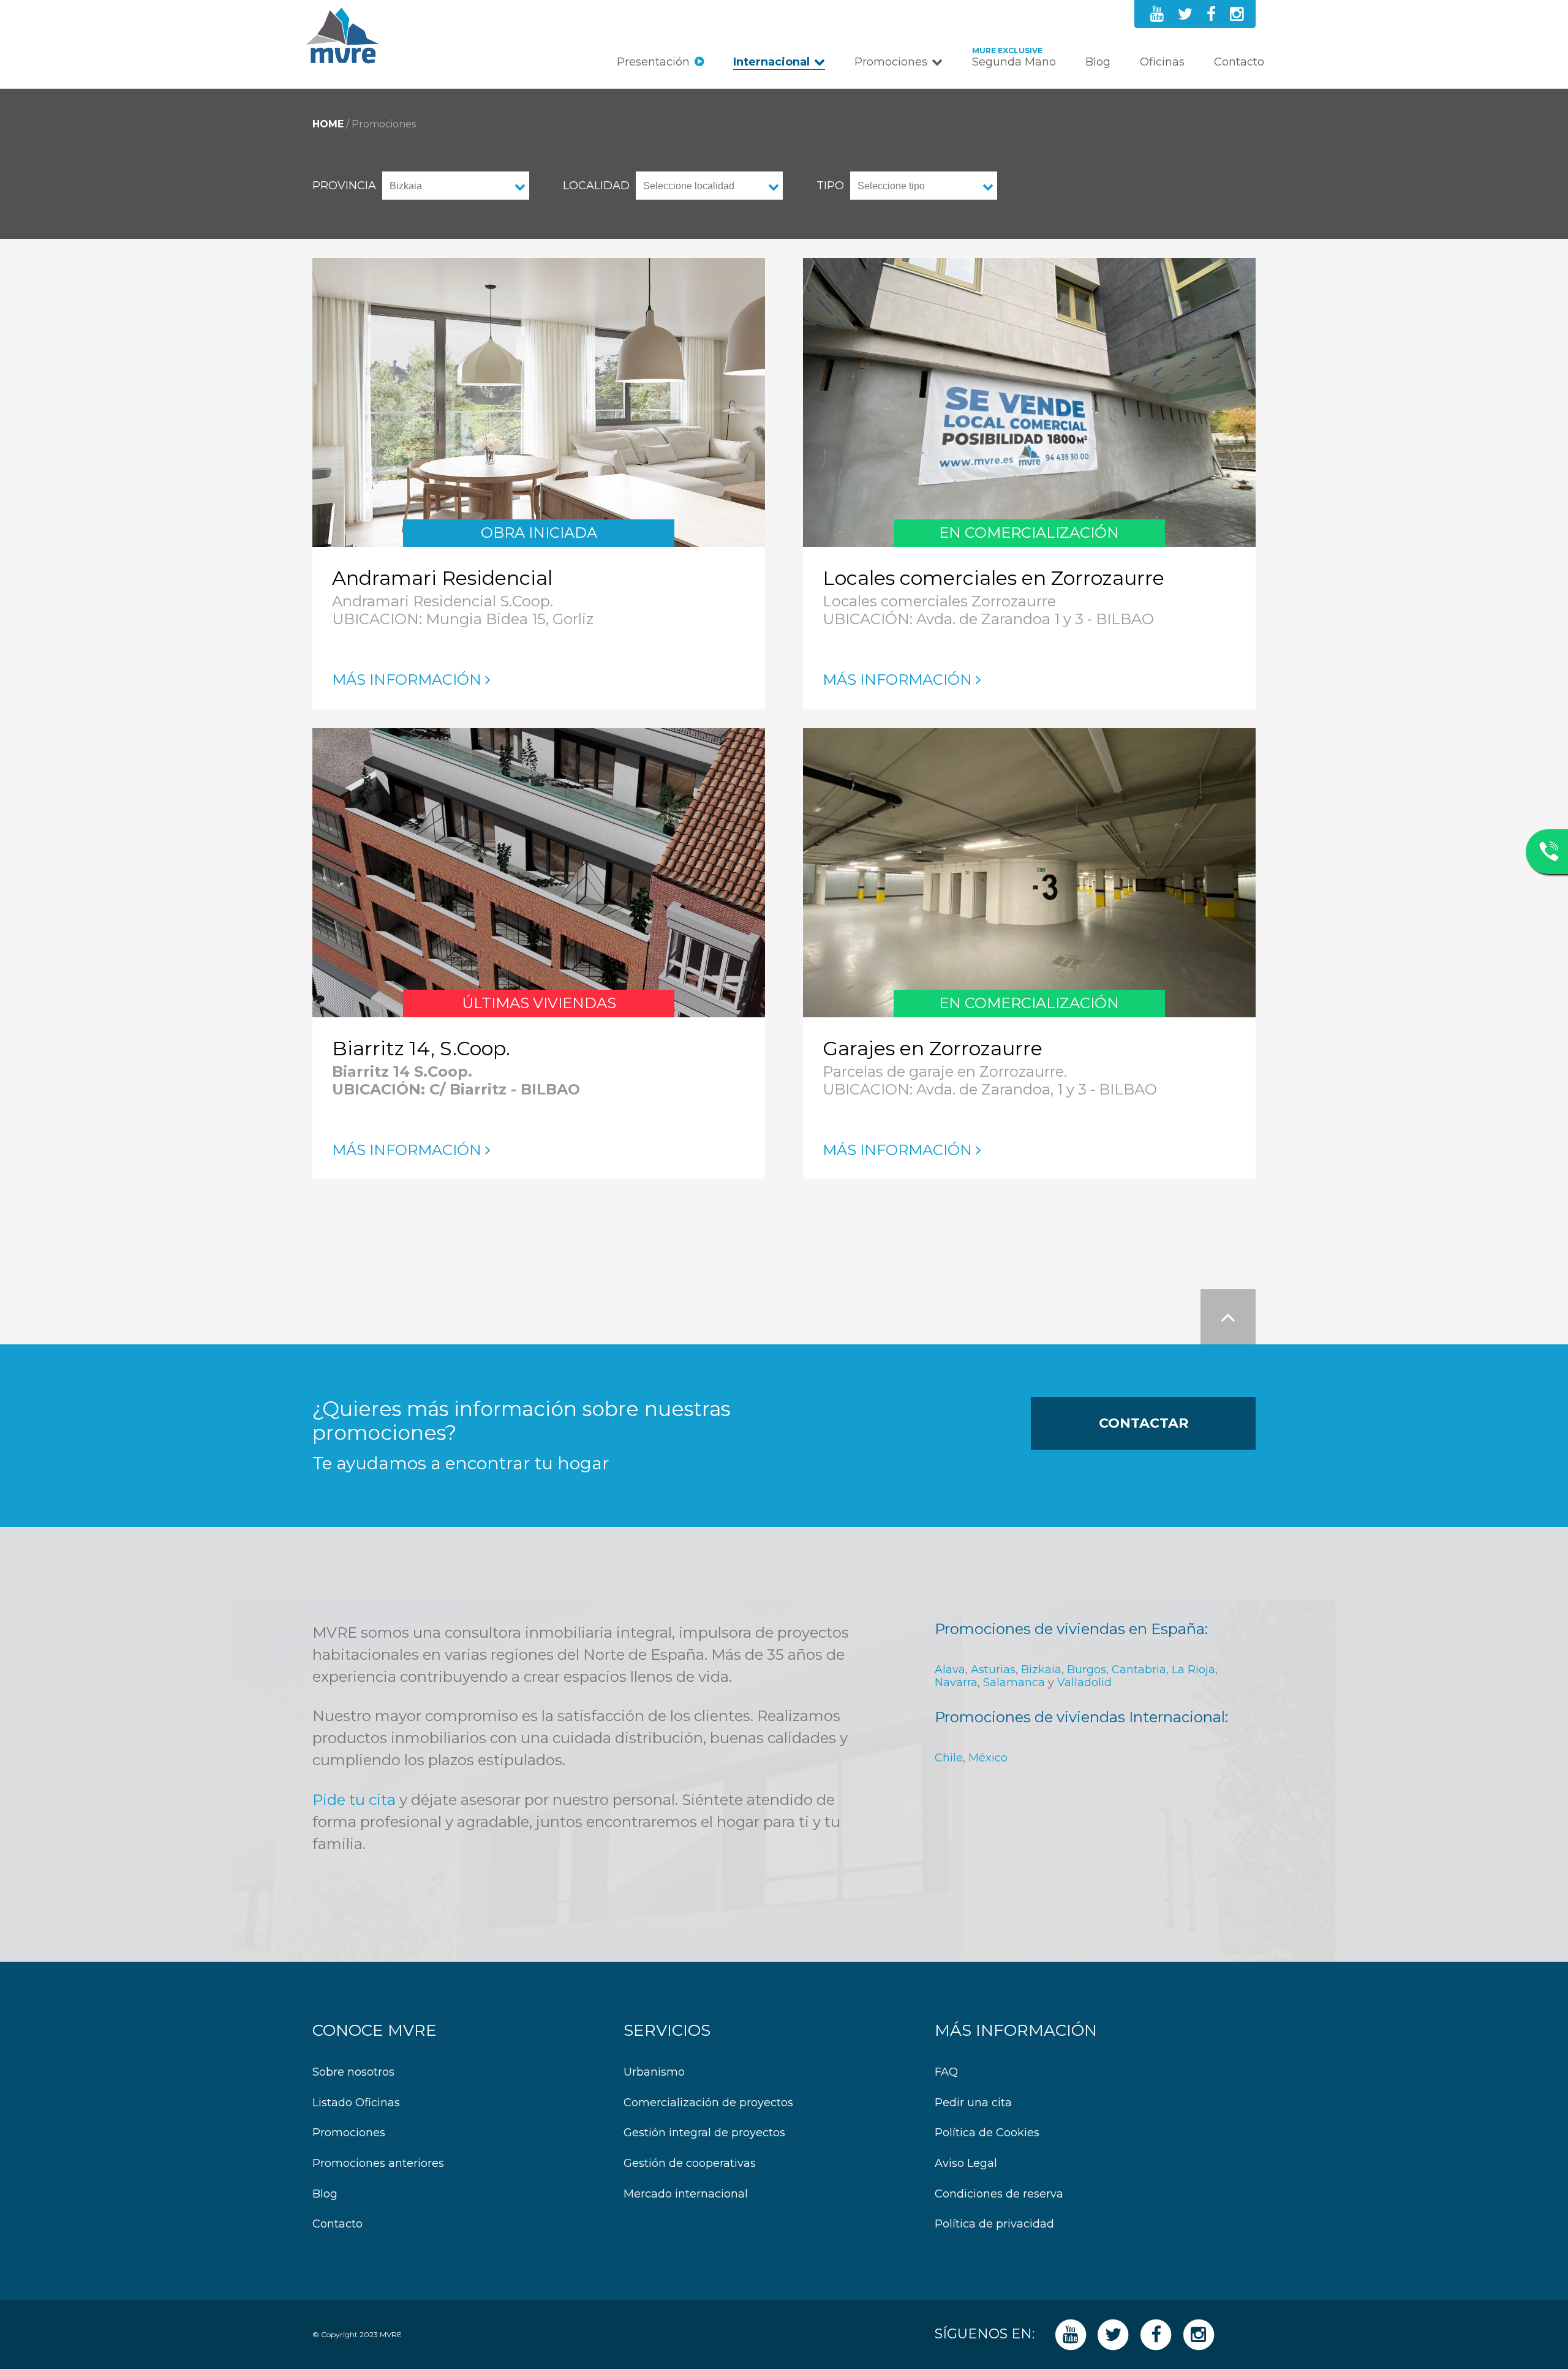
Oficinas (1162, 62)
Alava (950, 1670)
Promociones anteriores (378, 2164)
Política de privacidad (994, 2224)
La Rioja (1193, 1670)
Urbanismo (654, 2072)
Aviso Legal (966, 2164)
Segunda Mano (1014, 62)
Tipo (830, 186)
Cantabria (1139, 1670)
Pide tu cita (354, 1800)
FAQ (946, 2072)
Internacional (771, 62)
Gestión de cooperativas (690, 2164)
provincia (344, 186)
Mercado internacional (686, 2194)
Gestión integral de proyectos (704, 2133)
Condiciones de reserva (999, 2194)
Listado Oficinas (356, 2103)
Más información (407, 680)
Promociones (891, 62)
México (988, 1758)
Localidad (596, 186)
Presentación (653, 62)
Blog (1098, 62)
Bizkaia (1041, 1670)
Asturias (993, 1670)
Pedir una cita (973, 2103)
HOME (328, 124)
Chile (949, 1758)
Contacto (1239, 62)
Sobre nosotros (353, 2072)
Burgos (1087, 1670)
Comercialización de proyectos (708, 2103)
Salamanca (1014, 1682)
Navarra (956, 1682)
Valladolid (1084, 1682)
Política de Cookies (987, 2133)
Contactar (1144, 1423)
